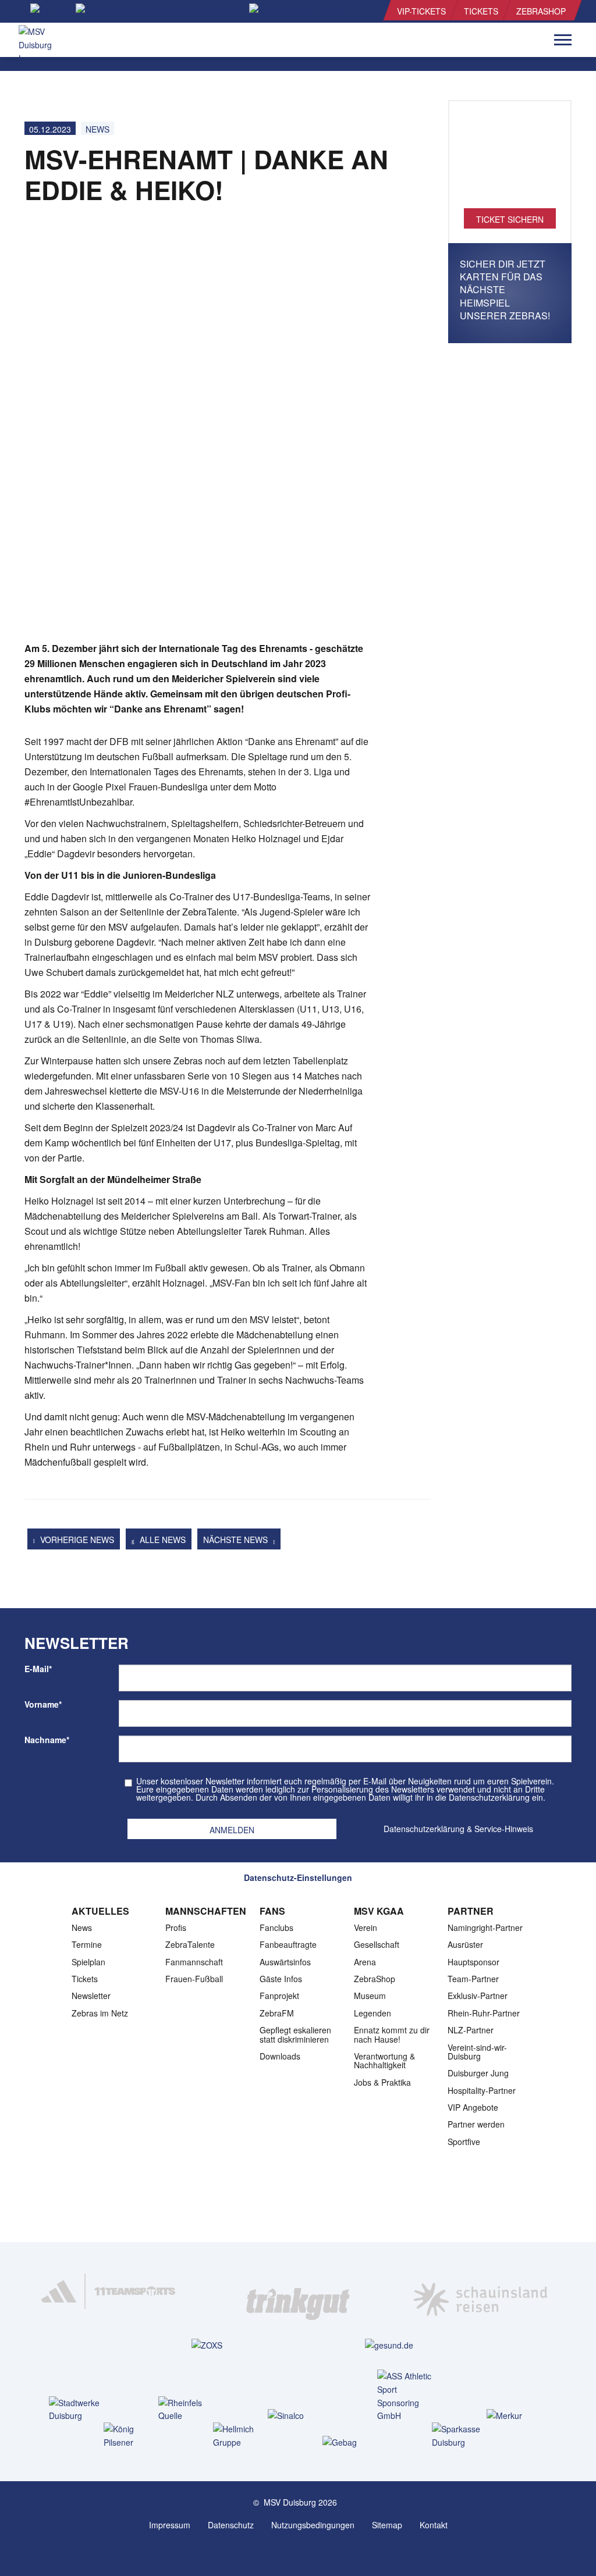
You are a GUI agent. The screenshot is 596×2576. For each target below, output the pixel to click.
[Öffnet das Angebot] (510, 161)
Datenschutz (231, 2525)
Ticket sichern (510, 219)
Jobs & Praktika (382, 2082)
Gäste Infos (281, 1979)
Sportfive (464, 2142)
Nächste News (237, 1540)
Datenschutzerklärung (424, 1829)
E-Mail (38, 1669)
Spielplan (88, 1962)
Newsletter (91, 1996)
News (97, 129)
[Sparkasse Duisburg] (462, 2436)
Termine (87, 1944)
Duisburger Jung (478, 2073)
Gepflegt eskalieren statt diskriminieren (295, 2034)
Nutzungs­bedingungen (313, 2525)
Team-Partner (473, 1979)
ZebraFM (277, 2013)
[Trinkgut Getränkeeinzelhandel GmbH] (298, 2291)
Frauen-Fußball (194, 1979)
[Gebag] (352, 2442)
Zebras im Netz (100, 2013)
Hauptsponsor (473, 1962)
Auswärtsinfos (285, 1962)
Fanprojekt (279, 1996)
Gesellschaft (377, 1944)
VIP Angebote (473, 2107)
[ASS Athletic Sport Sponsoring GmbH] (407, 2396)
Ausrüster (465, 1944)
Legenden (372, 2013)
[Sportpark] (310, 2552)
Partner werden (476, 2124)
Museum (370, 1996)
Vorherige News (76, 1540)
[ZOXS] (207, 2345)
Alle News (162, 1540)
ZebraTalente (190, 1944)
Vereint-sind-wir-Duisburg (477, 2052)
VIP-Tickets (421, 11)
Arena (365, 1962)
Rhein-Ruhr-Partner (484, 2013)
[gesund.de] (389, 2345)
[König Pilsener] (134, 2436)
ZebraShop (541, 11)
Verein (366, 1927)
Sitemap (387, 2525)
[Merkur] (517, 2415)
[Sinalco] (298, 2415)
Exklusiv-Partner (478, 1996)
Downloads (280, 2056)
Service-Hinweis (504, 1829)
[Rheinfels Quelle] (188, 2410)
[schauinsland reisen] (480, 2291)
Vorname (43, 1704)
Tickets (481, 11)
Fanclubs (276, 1927)
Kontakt (434, 2525)
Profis (176, 1927)
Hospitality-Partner (482, 2090)
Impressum (170, 2525)
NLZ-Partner (471, 2030)
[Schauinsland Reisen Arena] (286, 2552)
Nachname (47, 1740)
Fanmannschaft (194, 1962)
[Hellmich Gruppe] (243, 2436)
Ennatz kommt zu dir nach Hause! (392, 2034)
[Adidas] (116, 2291)
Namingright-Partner (485, 1927)
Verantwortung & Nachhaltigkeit (384, 2060)
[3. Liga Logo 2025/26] (297, 2205)
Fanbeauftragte (288, 1944)
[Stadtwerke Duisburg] (79, 2410)
